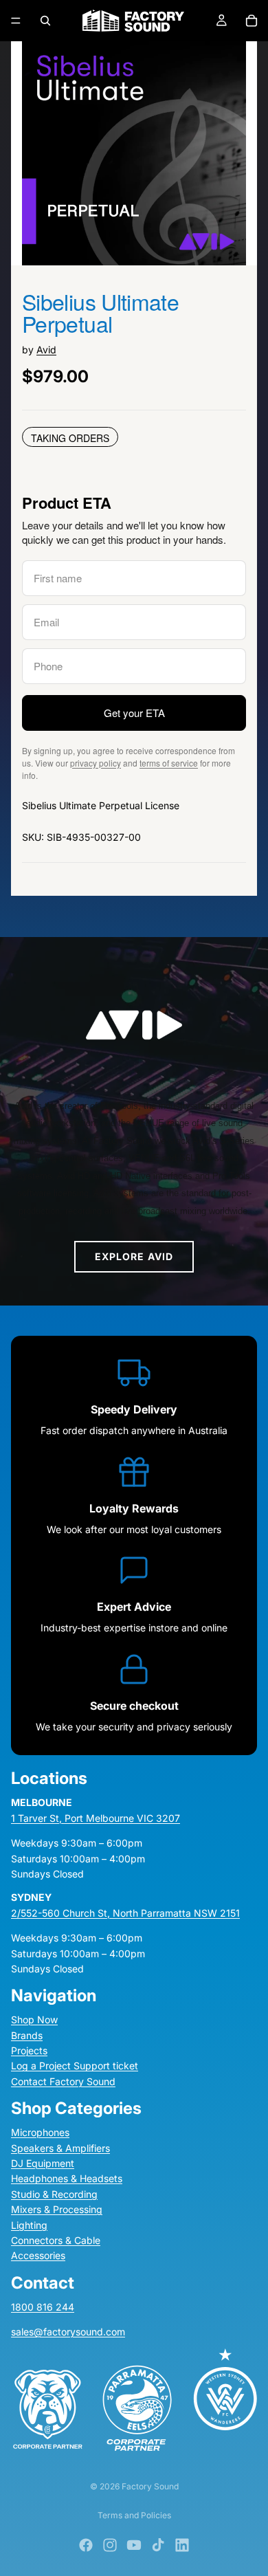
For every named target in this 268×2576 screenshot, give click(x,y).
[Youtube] (134, 2545)
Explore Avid (134, 1256)
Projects (29, 2050)
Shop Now (34, 2020)
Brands (27, 2035)
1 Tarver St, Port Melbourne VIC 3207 (96, 1818)
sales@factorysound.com (68, 2332)
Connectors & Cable (56, 2240)
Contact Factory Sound (63, 2081)
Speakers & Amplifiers (60, 2148)
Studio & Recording (54, 2194)
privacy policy (96, 763)
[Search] (45, 21)
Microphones (40, 2133)
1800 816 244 (43, 2307)
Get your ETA (134, 713)
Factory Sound (150, 2486)
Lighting (29, 2225)
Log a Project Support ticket (75, 2066)
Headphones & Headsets (67, 2179)
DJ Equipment (43, 2163)
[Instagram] (110, 2545)
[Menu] (16, 21)
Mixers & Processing (57, 2210)
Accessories (38, 2256)
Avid (46, 350)
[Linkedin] (182, 2545)
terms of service (169, 763)
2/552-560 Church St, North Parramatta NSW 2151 (125, 1913)
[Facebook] (86, 2545)
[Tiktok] (158, 2545)
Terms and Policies (134, 2515)
